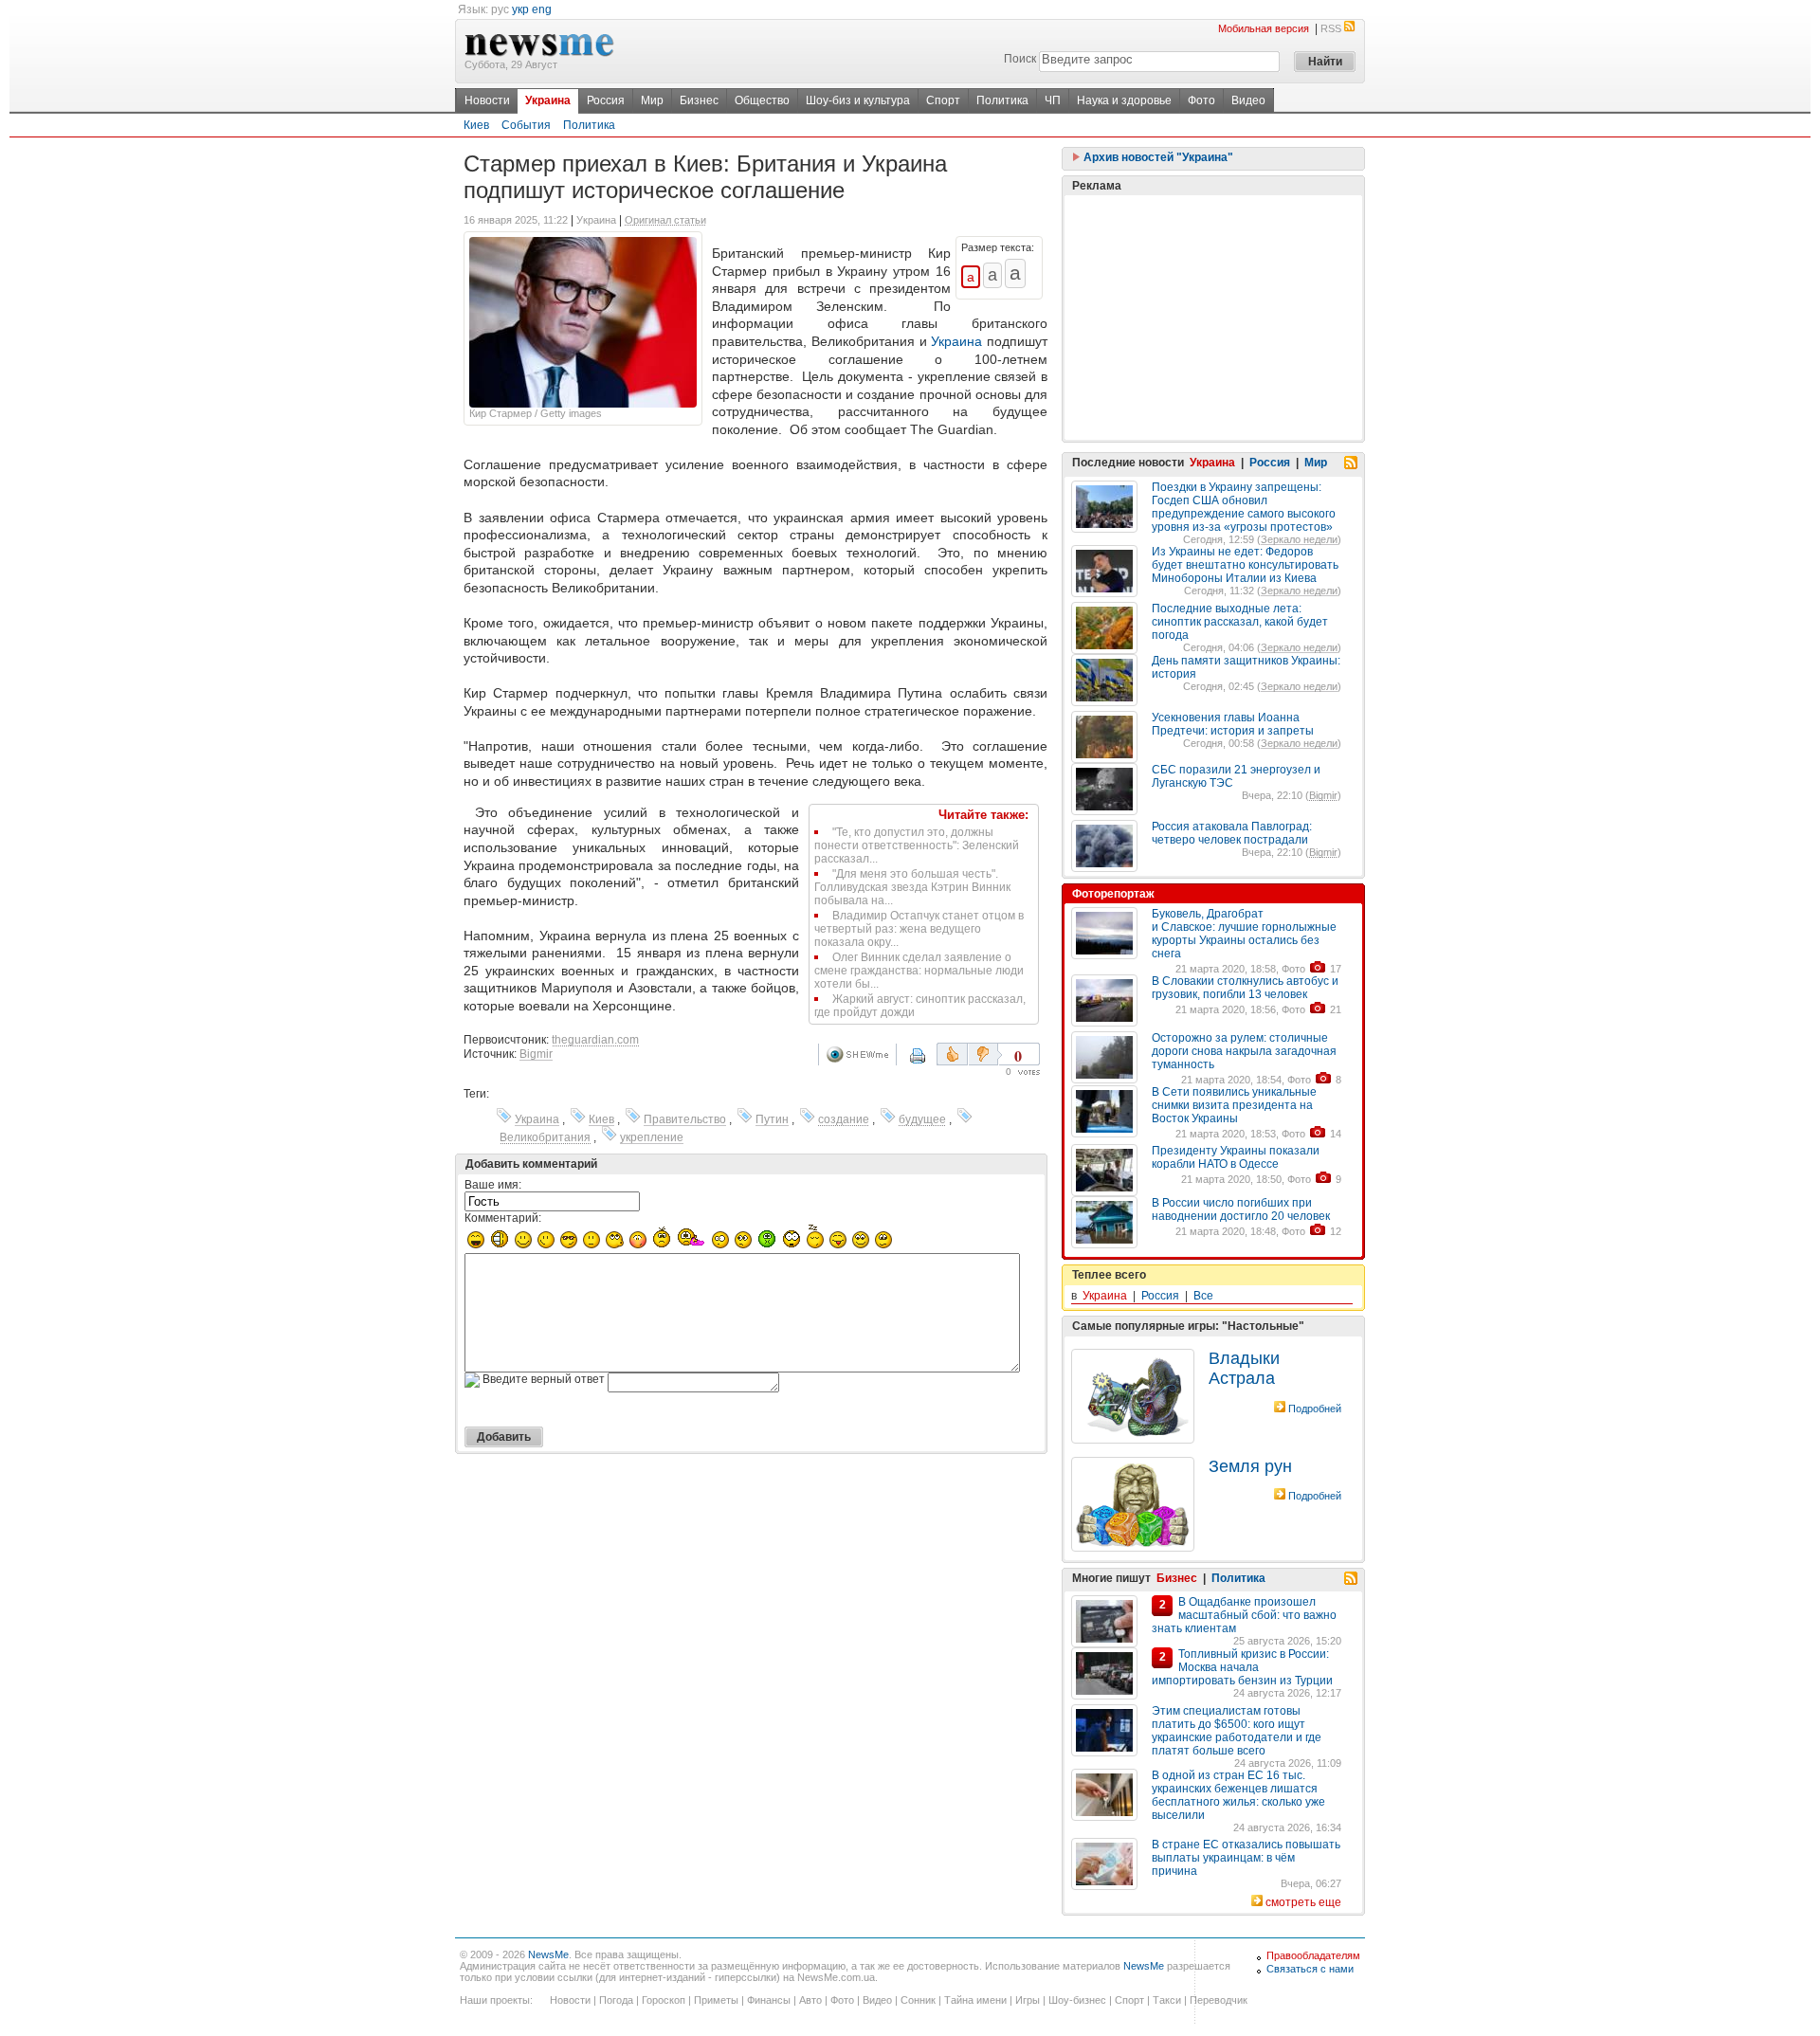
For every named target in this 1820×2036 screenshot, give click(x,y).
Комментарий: (503, 1218)
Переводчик (1219, 2000)
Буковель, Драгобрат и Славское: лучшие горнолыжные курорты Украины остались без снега (1244, 934)
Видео (1248, 100)
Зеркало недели (1299, 539)
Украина (548, 100)
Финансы (769, 2000)
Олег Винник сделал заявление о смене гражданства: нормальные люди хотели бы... (919, 971)
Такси (1167, 2000)
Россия (606, 100)
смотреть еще (1303, 1902)
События (526, 125)
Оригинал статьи (665, 220)
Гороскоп (664, 2000)
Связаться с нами (1310, 1969)
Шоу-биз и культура (858, 100)
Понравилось (952, 1054)
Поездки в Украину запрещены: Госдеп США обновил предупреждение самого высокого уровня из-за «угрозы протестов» (1244, 507)
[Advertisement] (1213, 318)
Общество (762, 100)
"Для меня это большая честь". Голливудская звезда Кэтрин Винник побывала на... (912, 887)
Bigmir (536, 1054)
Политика (1002, 100)
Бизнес (699, 100)
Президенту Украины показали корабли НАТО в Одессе (1236, 1157)
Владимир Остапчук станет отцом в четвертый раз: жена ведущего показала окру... (919, 929)
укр (520, 9)
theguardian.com (595, 1040)
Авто (810, 2000)
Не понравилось (985, 1054)
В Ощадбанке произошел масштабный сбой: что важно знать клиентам (1244, 1615)
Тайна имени (975, 2000)
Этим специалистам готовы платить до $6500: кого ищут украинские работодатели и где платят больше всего (1237, 1731)
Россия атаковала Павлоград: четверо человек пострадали (1232, 833)
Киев (476, 125)
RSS (1331, 28)
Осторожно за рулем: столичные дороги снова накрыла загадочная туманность (1244, 1051)
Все (1203, 1296)
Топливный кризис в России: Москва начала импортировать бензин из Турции (1242, 1667)
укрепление (652, 1137)
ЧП (1053, 100)
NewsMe (548, 1954)
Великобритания (545, 1137)
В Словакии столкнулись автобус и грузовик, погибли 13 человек (1245, 988)
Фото (1201, 100)
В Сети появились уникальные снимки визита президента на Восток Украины (1234, 1105)
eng (542, 9)
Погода (616, 2000)
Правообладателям (1313, 1955)
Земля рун (1250, 1466)
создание (844, 1119)
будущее (922, 1119)
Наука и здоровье (1124, 100)
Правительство (685, 1119)
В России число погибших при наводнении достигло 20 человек (1241, 1209)
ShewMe (861, 1054)
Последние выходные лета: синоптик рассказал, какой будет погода (1240, 622)
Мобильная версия (1264, 28)
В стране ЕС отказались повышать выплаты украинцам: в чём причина (1246, 1858)
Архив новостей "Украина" (1157, 157)
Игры (1028, 2000)
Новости (487, 100)
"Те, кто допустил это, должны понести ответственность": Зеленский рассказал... (917, 845)
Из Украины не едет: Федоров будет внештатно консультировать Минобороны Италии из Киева (1245, 565)
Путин (772, 1119)
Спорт (943, 100)
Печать (930, 1063)
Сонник (918, 2000)
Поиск (1020, 59)
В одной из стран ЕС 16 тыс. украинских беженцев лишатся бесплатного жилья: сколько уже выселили (1238, 1795)
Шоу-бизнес (1077, 2000)
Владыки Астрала (1244, 1368)
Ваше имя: (493, 1185)
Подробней (1315, 1409)
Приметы (716, 2000)
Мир (652, 100)
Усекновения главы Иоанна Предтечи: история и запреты (1233, 724)
